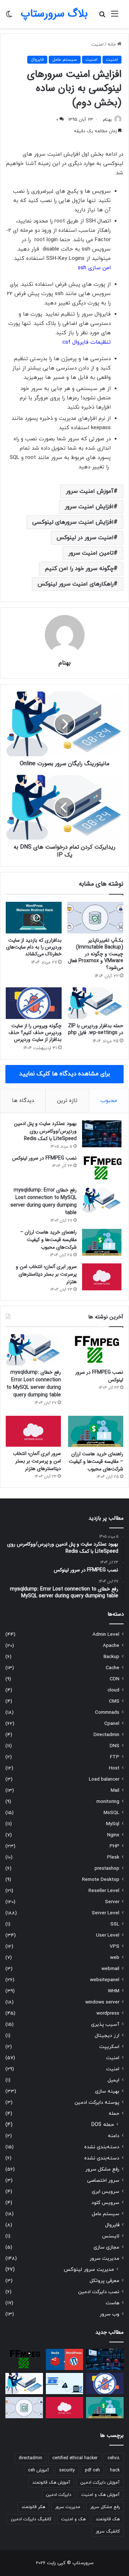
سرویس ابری (106, 2192)
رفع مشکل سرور (102, 2169)
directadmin (30, 2458)
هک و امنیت (73, 2519)
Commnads (107, 1712)
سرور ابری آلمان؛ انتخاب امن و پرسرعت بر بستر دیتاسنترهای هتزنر (46, 1274)
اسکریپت (109, 2047)
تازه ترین (67, 1101)
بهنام (107, 120)
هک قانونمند (108, 2519)
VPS (114, 1946)
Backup (111, 1657)
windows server (102, 2002)
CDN (114, 1679)
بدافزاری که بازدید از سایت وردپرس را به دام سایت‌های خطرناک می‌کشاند (34, 947)
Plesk (113, 1857)
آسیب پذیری (105, 2024)
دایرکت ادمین (59, 2495)
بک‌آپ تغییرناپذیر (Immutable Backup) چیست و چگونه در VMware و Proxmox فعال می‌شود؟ (96, 954)
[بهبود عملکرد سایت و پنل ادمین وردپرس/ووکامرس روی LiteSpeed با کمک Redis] (102, 1134)
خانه (112, 45)
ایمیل (113, 2080)
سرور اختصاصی (103, 2180)
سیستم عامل (65, 60)
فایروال (37, 60)
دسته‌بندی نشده (102, 2147)
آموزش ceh (39, 2470)
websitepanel (105, 1980)
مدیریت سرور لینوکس (89, 2270)
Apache (111, 1646)
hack (115, 2470)
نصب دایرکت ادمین (99, 2292)
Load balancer (104, 1779)
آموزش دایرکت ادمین (100, 2483)
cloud (113, 1690)
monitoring (108, 1802)
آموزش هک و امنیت (101, 2495)
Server (112, 1902)
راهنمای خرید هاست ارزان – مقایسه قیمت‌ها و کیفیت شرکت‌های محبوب (48, 1240)
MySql (113, 1824)
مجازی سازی (106, 2247)
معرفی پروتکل (104, 2281)
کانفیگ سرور (108, 2531)
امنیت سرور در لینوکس (85, 538)
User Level (108, 1935)
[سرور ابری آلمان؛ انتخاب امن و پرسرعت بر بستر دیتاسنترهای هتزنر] (102, 1277)
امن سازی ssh (94, 268)
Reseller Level (104, 1891)
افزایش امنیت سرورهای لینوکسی (73, 522)
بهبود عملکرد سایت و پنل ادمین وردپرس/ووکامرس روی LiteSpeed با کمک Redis (45, 1131)
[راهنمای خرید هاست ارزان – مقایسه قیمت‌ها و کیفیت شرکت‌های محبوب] (102, 1242)
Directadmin (106, 1735)
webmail (110, 1969)
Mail (115, 1790)
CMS (114, 1701)
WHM (114, 1991)
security (67, 2470)
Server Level (106, 1913)
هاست (113, 2303)
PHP (114, 1846)
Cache (113, 1668)
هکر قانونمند (33, 2507)
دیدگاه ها (23, 1101)
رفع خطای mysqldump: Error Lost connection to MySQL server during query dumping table (44, 1201)
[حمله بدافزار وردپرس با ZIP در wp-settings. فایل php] (95, 1003)
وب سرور (109, 2314)
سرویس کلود (105, 2203)
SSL (115, 1924)
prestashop (107, 1868)
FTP (115, 1757)
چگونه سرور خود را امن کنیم (79, 569)
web (115, 1958)
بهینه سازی (107, 2091)
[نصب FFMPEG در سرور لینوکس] (102, 1168)
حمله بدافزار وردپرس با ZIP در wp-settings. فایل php (96, 1029)
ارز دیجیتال (107, 2036)
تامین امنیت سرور (91, 553)
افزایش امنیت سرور (89, 507)
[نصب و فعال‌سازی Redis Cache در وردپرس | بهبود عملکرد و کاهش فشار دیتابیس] (65, 2359)
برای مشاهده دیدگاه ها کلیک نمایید (64, 1074)
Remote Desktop (101, 1880)
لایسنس (111, 2236)
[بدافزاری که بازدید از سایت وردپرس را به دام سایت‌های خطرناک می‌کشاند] (34, 918)
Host (114, 1768)
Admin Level (106, 1634)
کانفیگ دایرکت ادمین (31, 2519)
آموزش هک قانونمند (51, 2483)
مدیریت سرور (104, 2258)
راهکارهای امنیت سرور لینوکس (76, 584)
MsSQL (111, 1813)
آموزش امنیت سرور (90, 491)
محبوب (109, 1101)
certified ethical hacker (75, 2458)
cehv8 (114, 2458)
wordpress (108, 2013)
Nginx (113, 1835)
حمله (114, 2114)
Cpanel (112, 1724)
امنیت (97, 45)
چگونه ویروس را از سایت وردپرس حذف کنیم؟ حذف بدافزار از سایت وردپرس (35, 1033)
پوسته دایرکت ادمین (97, 2102)
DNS (114, 1746)
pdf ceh (92, 2470)
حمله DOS (103, 2125)
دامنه (114, 2136)
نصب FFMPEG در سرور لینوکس (44, 1158)
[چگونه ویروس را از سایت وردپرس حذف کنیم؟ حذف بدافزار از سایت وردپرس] (34, 1003)
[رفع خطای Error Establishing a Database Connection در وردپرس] (65, 2384)
